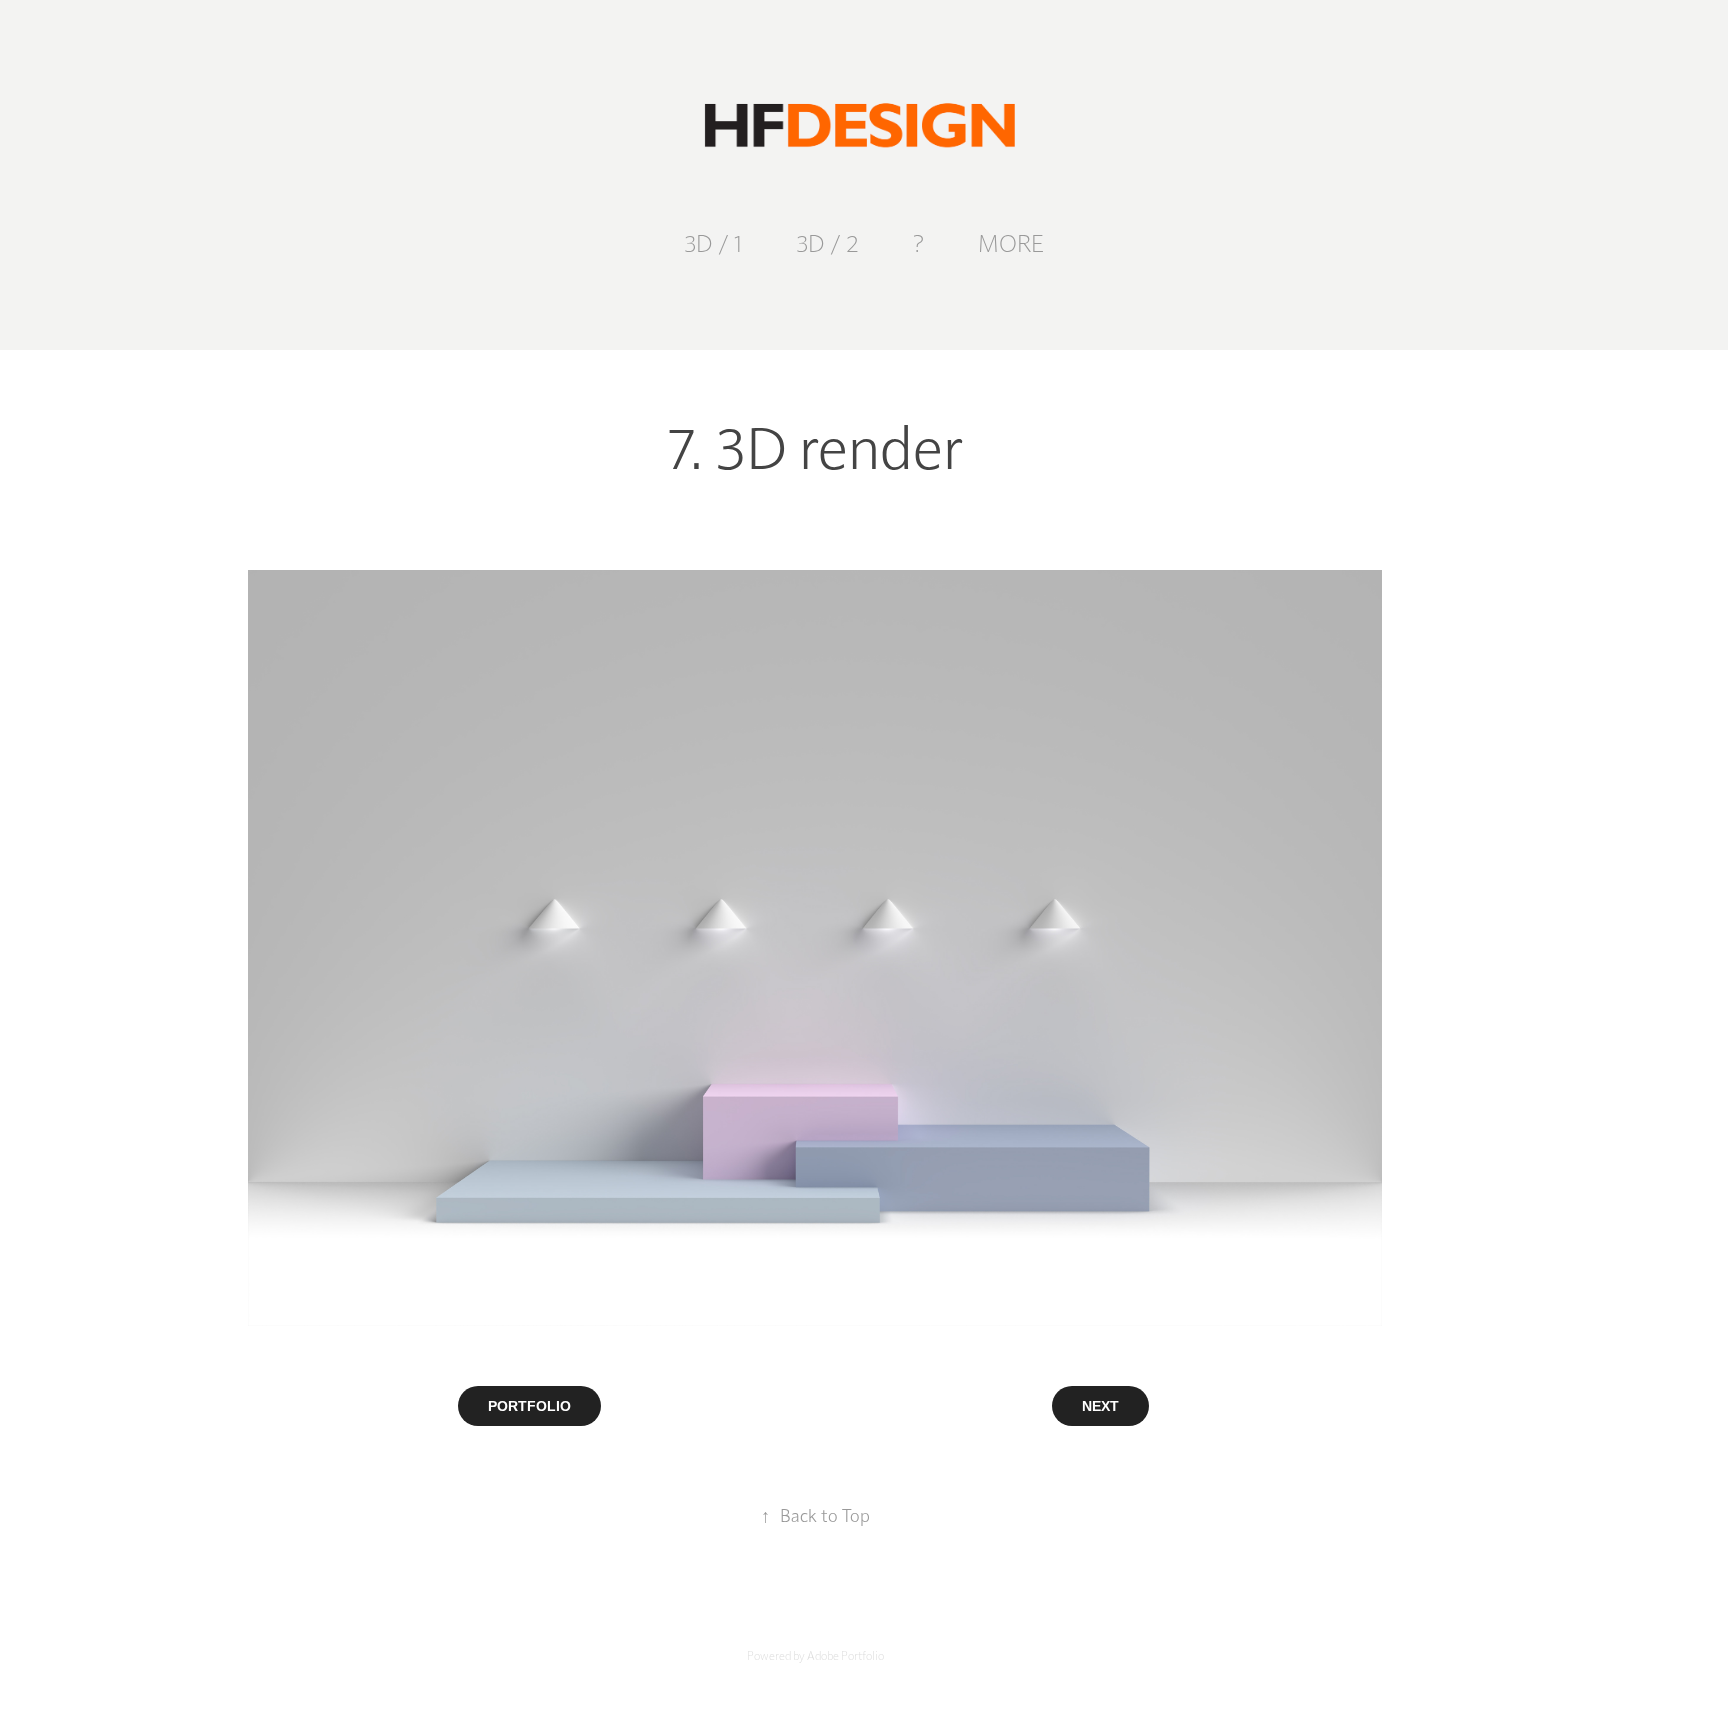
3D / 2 (827, 242)
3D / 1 (713, 242)
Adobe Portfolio (845, 1655)
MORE (1011, 242)
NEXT (1100, 1406)
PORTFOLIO (529, 1406)
